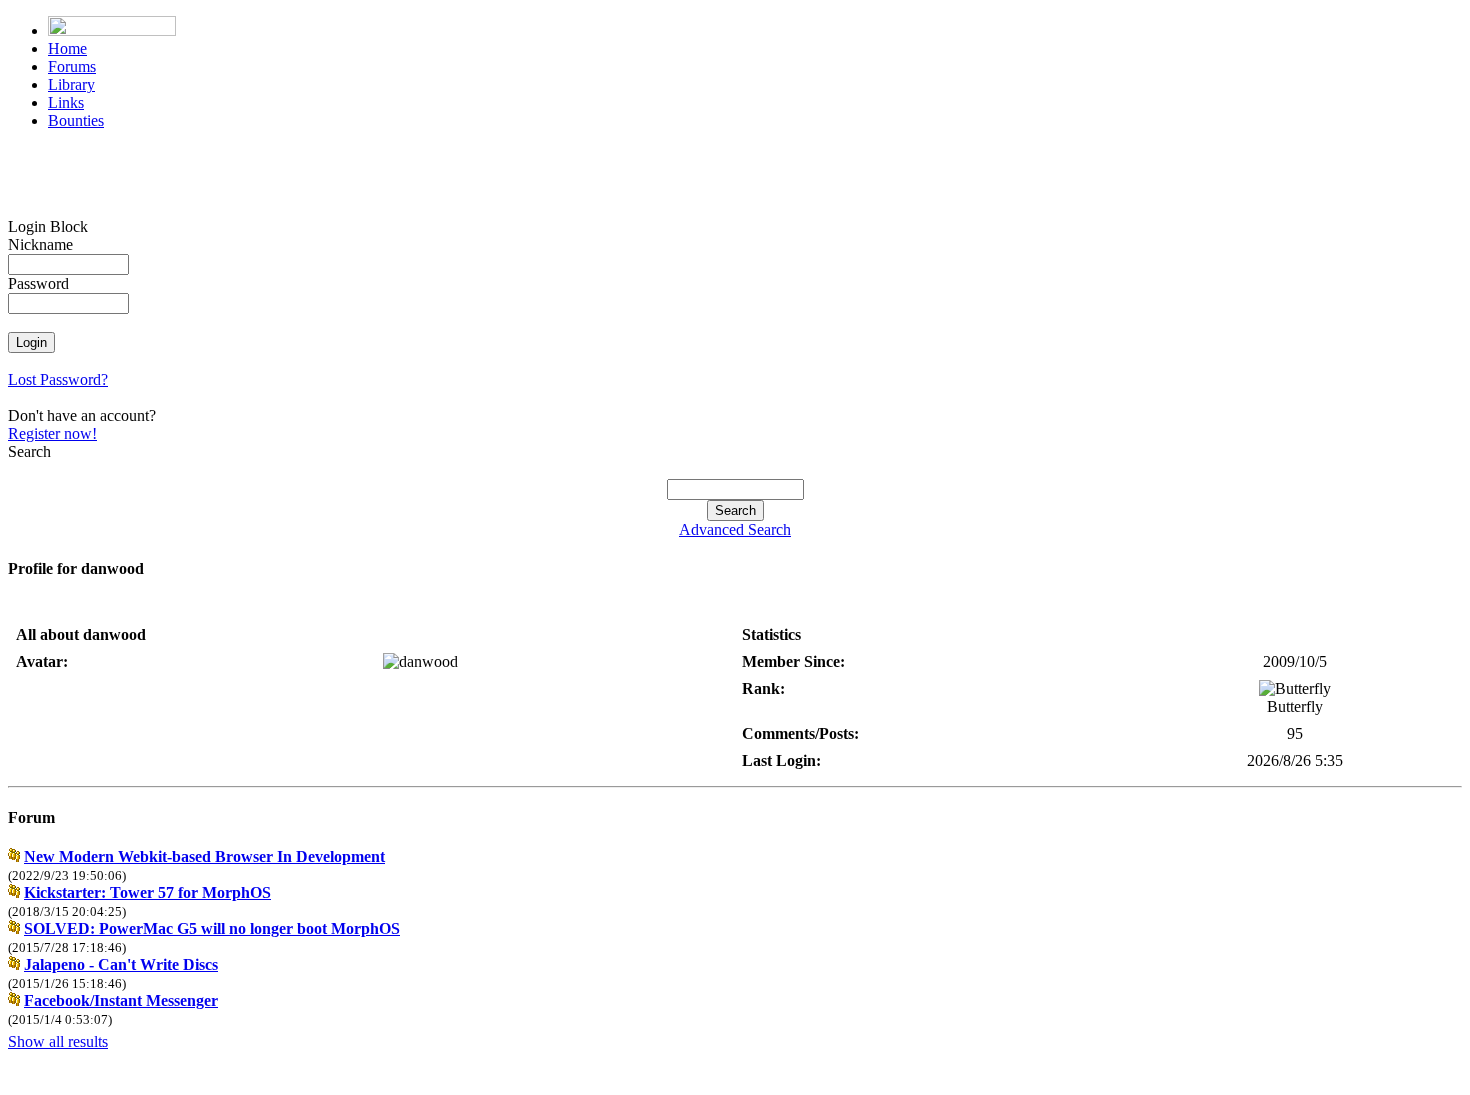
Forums (72, 66)
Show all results (58, 1041)
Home (67, 48)
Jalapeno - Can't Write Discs (121, 964)
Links (66, 102)
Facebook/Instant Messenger (121, 1000)
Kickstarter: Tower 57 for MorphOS (147, 892)
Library (71, 84)
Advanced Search (735, 529)
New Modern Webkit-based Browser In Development (204, 856)
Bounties (76, 120)
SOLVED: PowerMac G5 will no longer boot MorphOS (212, 928)
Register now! (52, 433)
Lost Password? (58, 379)
